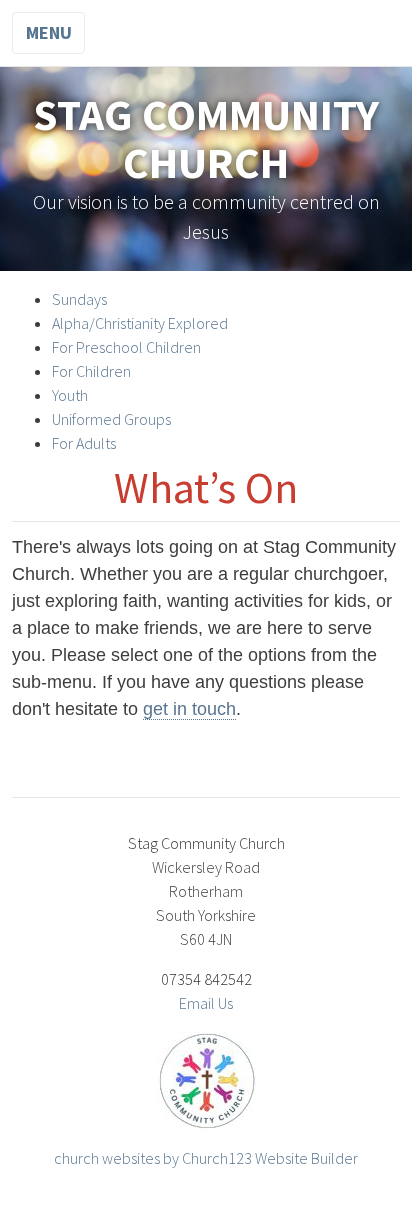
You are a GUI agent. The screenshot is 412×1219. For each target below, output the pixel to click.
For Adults (84, 443)
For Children (91, 371)
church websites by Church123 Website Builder (206, 1158)
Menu (49, 32)
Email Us (206, 1003)
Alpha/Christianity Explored (140, 323)
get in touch (189, 709)
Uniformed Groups (111, 419)
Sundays (79, 299)
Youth (70, 395)
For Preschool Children (126, 347)
